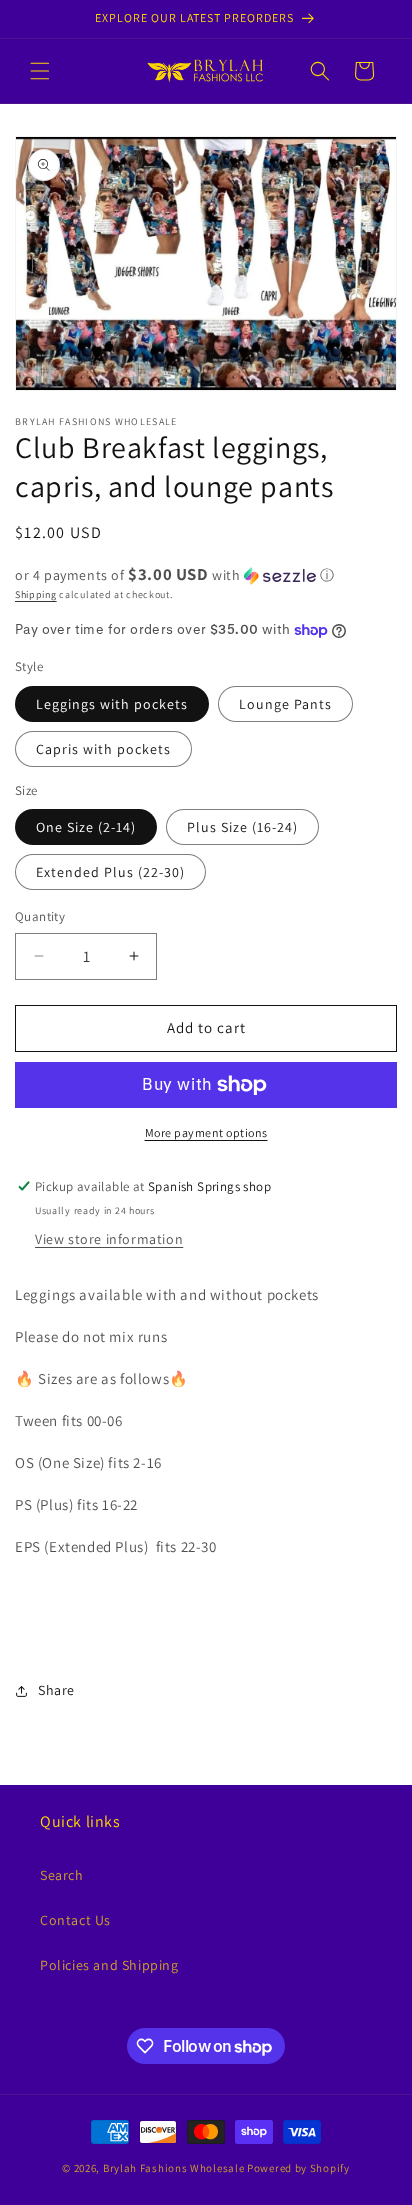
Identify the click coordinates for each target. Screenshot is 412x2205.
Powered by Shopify (298, 2168)
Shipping (36, 594)
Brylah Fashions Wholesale (174, 2168)
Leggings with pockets (112, 704)
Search (62, 1875)
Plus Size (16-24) (242, 827)
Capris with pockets (103, 749)
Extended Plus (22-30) (110, 872)
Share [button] (56, 1690)
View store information (109, 1239)
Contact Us (75, 1920)
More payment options (206, 1132)
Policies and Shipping (109, 1965)
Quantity (40, 916)
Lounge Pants (285, 704)
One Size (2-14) (86, 827)
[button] (40, 71)
